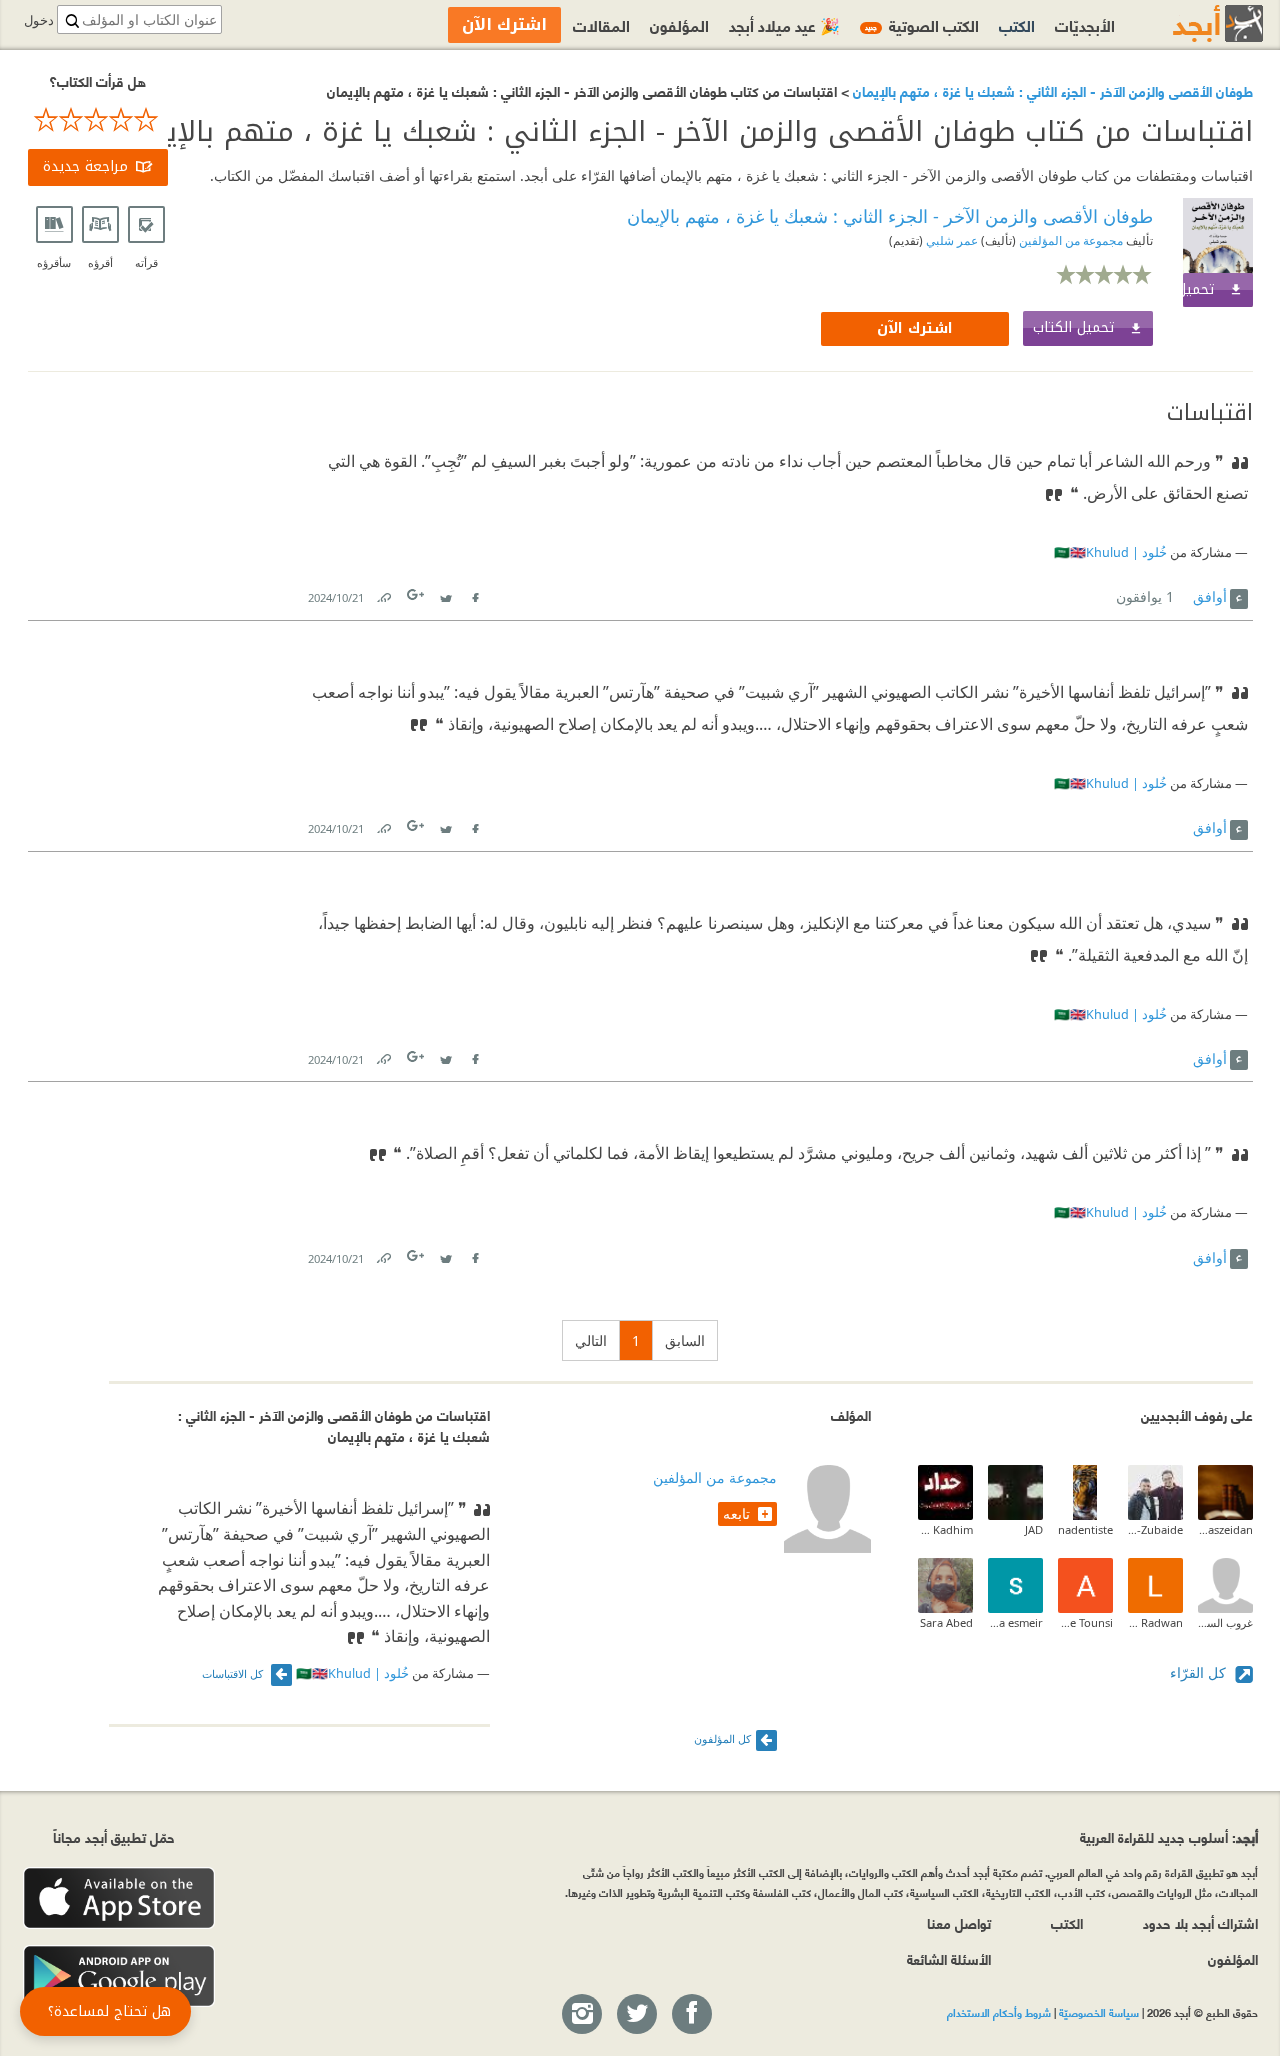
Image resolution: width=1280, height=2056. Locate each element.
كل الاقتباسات (234, 1673)
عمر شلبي (950, 240)
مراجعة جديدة (85, 166)
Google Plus (417, 594)
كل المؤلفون (722, 1738)
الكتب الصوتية (922, 24)
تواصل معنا (959, 1922)
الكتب (1017, 24)
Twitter (446, 593)
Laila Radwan (1155, 1622)
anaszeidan (1225, 1529)
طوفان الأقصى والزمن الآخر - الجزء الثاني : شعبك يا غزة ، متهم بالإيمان (1051, 90)
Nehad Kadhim (945, 1529)
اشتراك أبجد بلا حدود (1200, 1922)
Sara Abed (946, 1622)
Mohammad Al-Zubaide (1155, 1529)
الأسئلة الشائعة (949, 1958)
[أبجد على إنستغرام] (581, 2015)
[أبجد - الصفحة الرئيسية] (1193, 23)
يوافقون (1145, 596)
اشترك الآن (915, 328)
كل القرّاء (1200, 1672)
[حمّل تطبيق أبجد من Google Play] (119, 1976)
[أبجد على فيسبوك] (691, 2015)
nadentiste (1085, 1529)
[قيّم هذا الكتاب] (98, 120)
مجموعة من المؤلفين (1069, 240)
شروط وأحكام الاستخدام (999, 2012)
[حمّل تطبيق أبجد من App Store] (119, 1898)
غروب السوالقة (1225, 1622)
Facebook (475, 593)
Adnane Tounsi (1085, 1622)
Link (383, 593)
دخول (39, 20)
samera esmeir (1015, 1622)
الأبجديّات (1085, 24)
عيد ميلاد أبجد (784, 24)
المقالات (601, 24)
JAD (1034, 1529)
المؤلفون (679, 24)
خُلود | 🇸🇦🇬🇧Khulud (1110, 552)
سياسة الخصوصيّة (1099, 2012)
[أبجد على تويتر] (636, 2015)
